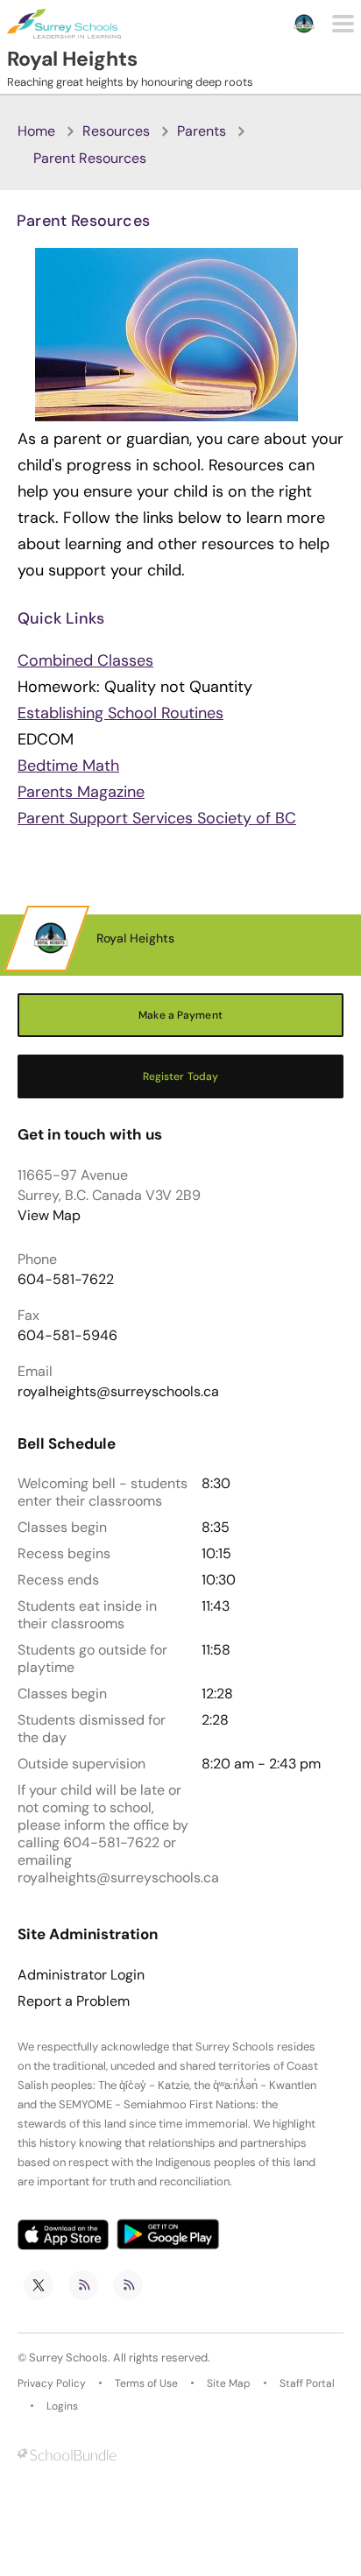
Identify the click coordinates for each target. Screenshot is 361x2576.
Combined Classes (85, 660)
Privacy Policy (52, 2383)
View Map (49, 1215)
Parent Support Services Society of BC (157, 818)
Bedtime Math (68, 766)
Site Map (229, 2383)
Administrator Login (81, 1975)
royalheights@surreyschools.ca (118, 1391)
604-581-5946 (67, 1335)
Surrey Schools (68, 2357)
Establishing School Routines (120, 713)
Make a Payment (180, 1015)
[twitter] (39, 2285)
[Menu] (343, 24)
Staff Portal (307, 2383)
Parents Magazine (81, 792)
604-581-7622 (66, 1279)
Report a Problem (74, 2001)
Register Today (181, 1076)
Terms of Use (146, 2383)
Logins (62, 2406)
